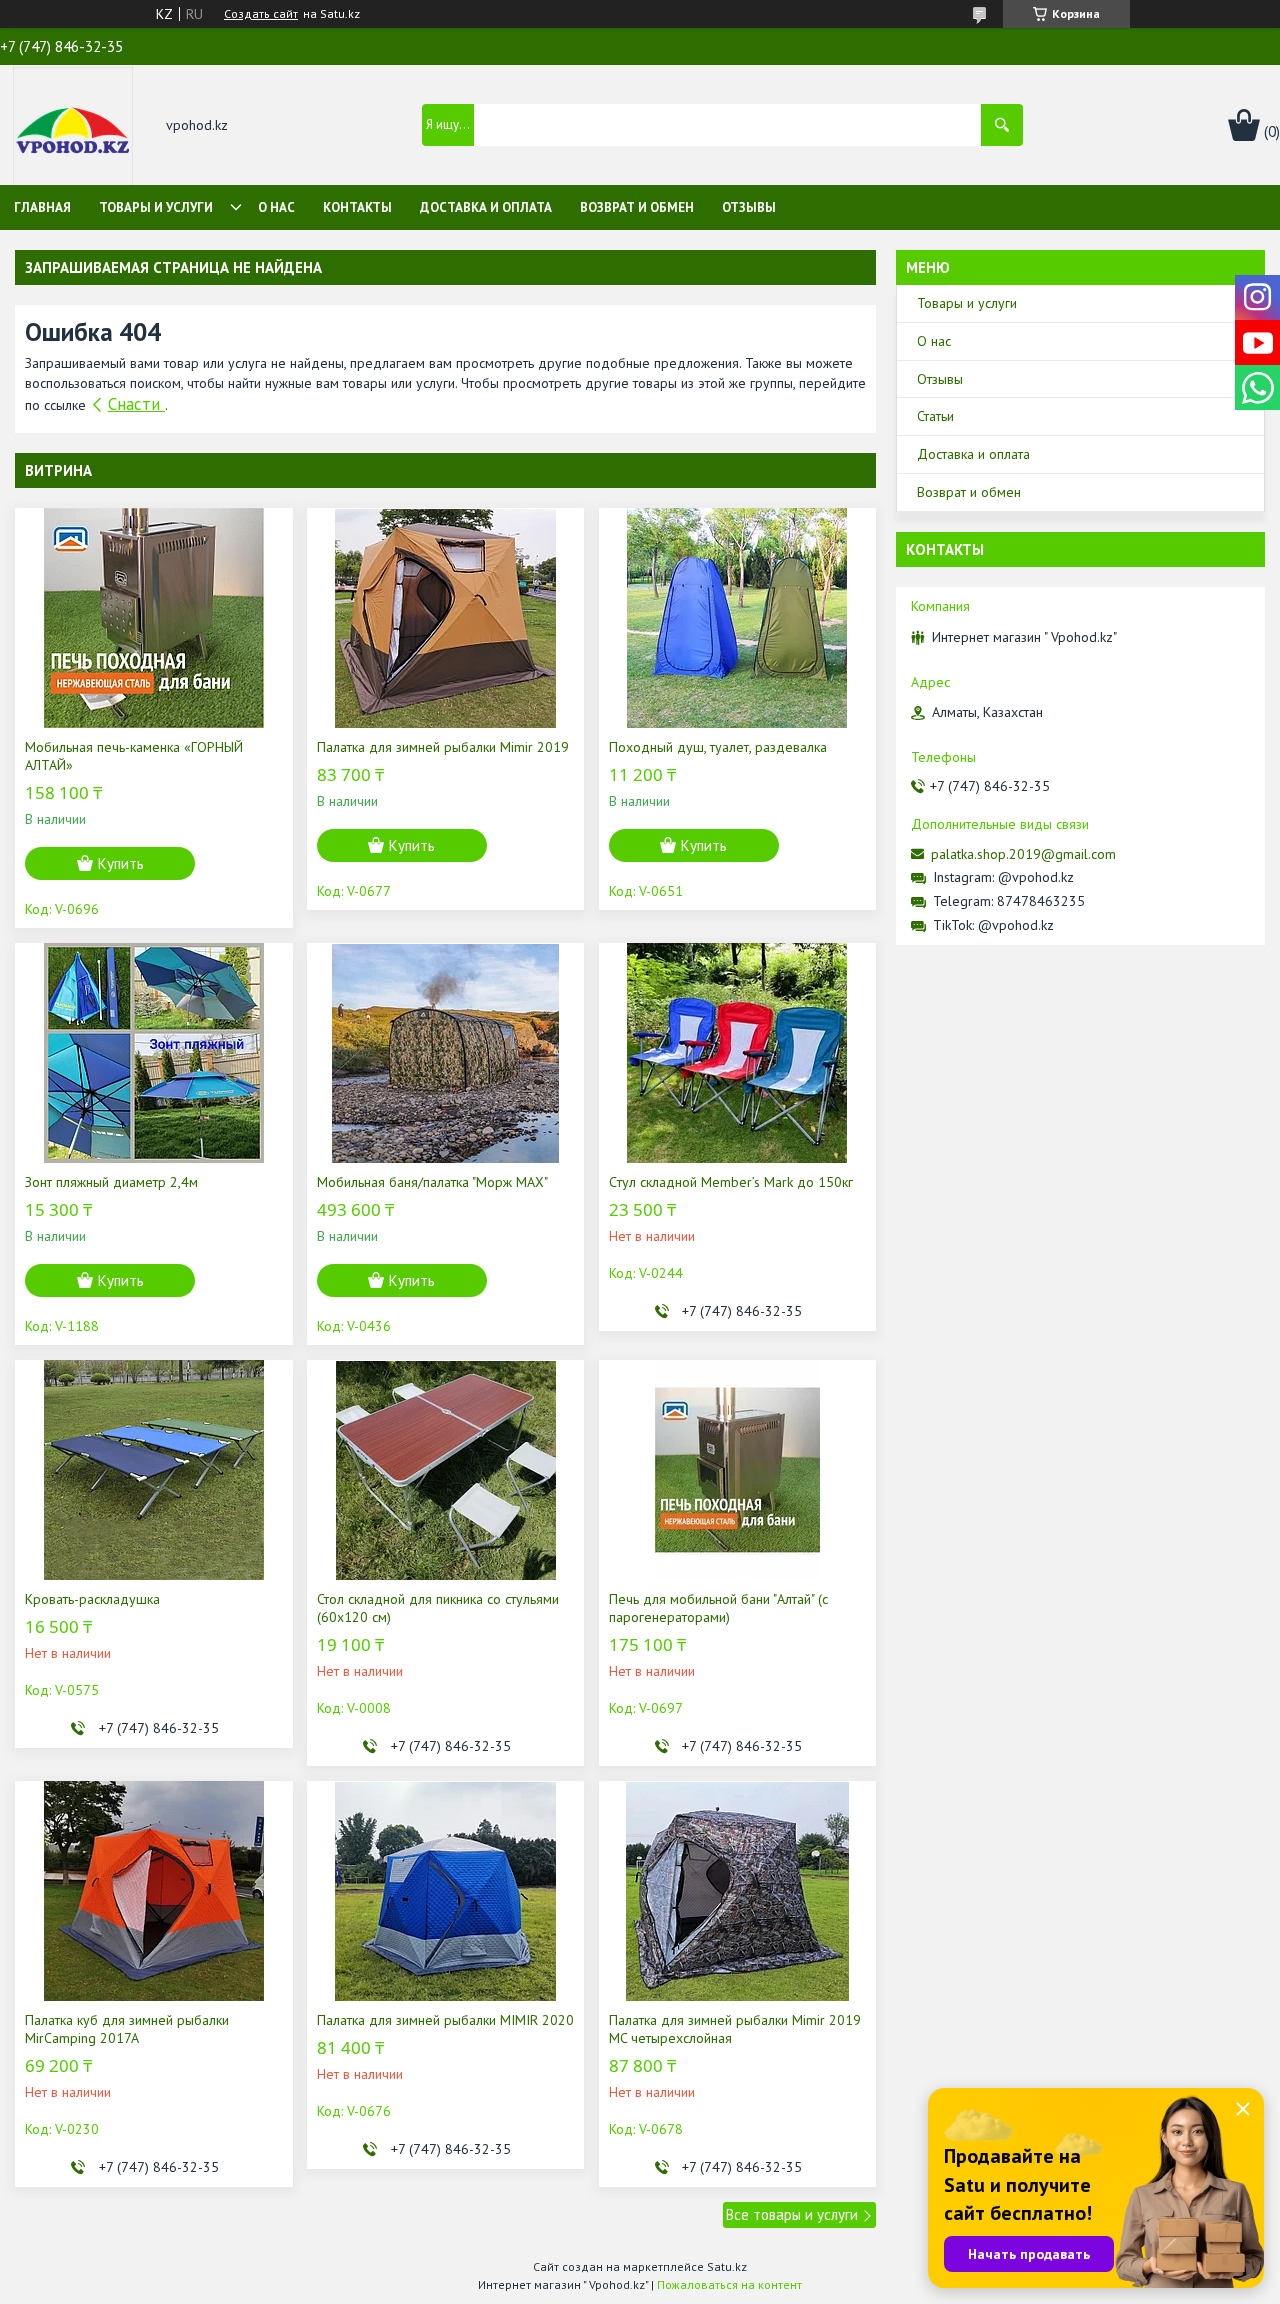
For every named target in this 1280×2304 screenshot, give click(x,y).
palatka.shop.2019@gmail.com (1023, 854)
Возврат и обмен (637, 207)
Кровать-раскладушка (92, 1599)
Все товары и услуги (792, 2214)
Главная (42, 207)
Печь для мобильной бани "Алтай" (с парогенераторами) (718, 1608)
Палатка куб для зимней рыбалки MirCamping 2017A (127, 2029)
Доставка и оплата (486, 207)
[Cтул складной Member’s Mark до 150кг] (737, 1053)
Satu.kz (727, 2266)
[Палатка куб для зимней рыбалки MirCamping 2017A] (153, 1891)
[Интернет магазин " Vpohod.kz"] (73, 127)
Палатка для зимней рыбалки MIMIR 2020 (445, 2020)
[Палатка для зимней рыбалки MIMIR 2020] (445, 1891)
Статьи (935, 416)
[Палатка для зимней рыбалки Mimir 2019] (445, 618)
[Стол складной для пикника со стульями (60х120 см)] (445, 1470)
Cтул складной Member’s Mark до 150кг (731, 1182)
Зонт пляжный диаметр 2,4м (111, 1182)
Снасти (136, 404)
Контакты (357, 207)
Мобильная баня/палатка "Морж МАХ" (432, 1182)
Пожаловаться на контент (729, 2284)
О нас (276, 207)
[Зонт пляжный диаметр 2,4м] (153, 1053)
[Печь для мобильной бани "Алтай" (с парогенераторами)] (737, 1470)
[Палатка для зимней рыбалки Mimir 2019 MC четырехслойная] (737, 1891)
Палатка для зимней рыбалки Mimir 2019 (443, 747)
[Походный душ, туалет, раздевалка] (737, 618)
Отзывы (749, 207)
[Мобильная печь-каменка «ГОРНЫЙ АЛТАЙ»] (153, 618)
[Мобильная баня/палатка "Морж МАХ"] (445, 1053)
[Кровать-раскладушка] (153, 1470)
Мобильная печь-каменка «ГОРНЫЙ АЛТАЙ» (134, 756)
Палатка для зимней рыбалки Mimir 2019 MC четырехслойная (735, 2029)
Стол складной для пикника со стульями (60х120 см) (438, 1608)
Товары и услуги (156, 207)
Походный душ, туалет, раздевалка (718, 747)
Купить (121, 863)
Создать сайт (261, 14)
